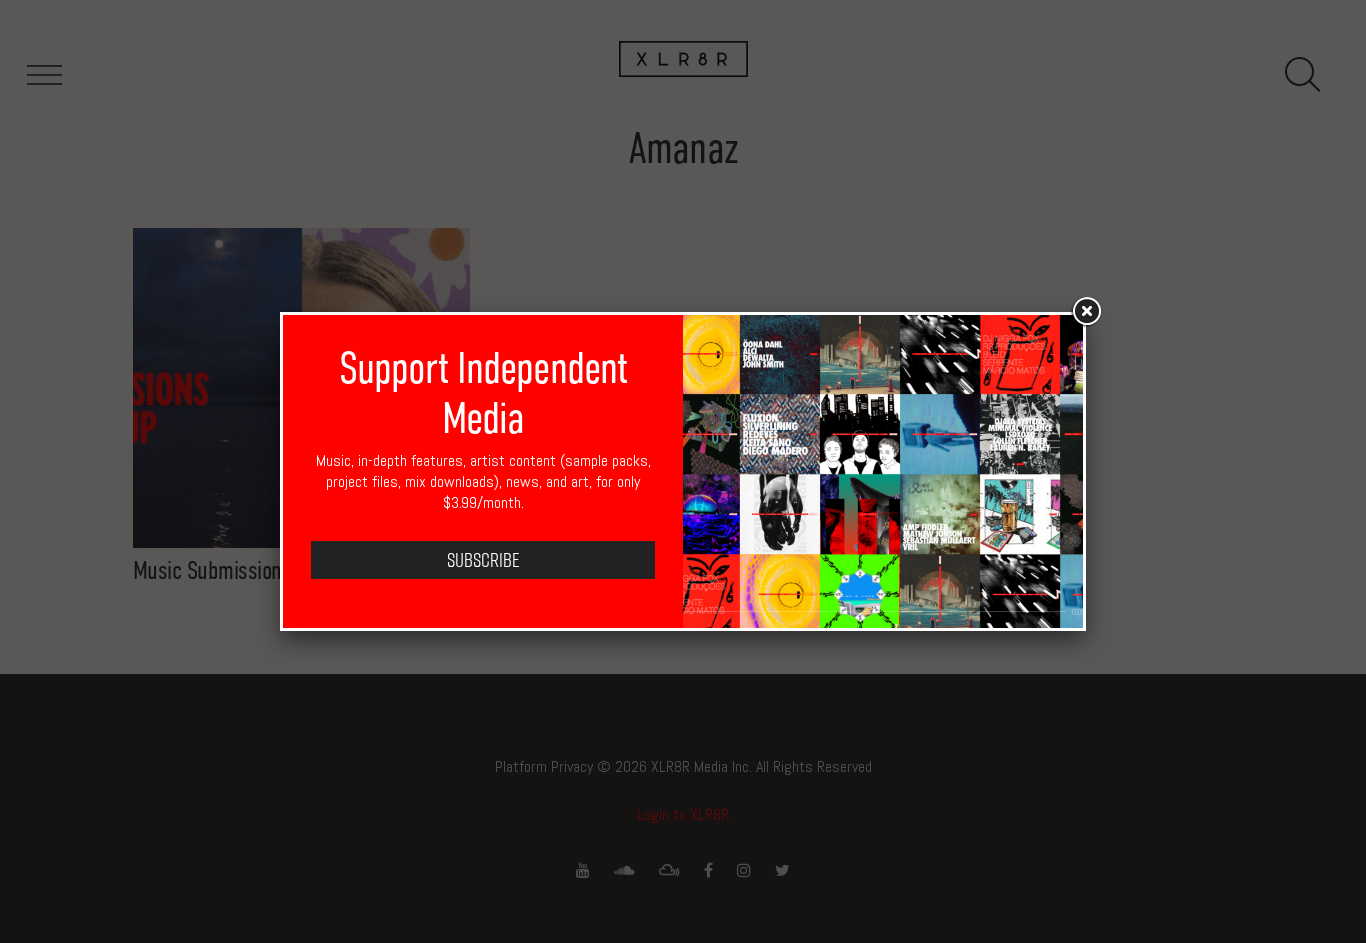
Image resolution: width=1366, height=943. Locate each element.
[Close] (1086, 312)
